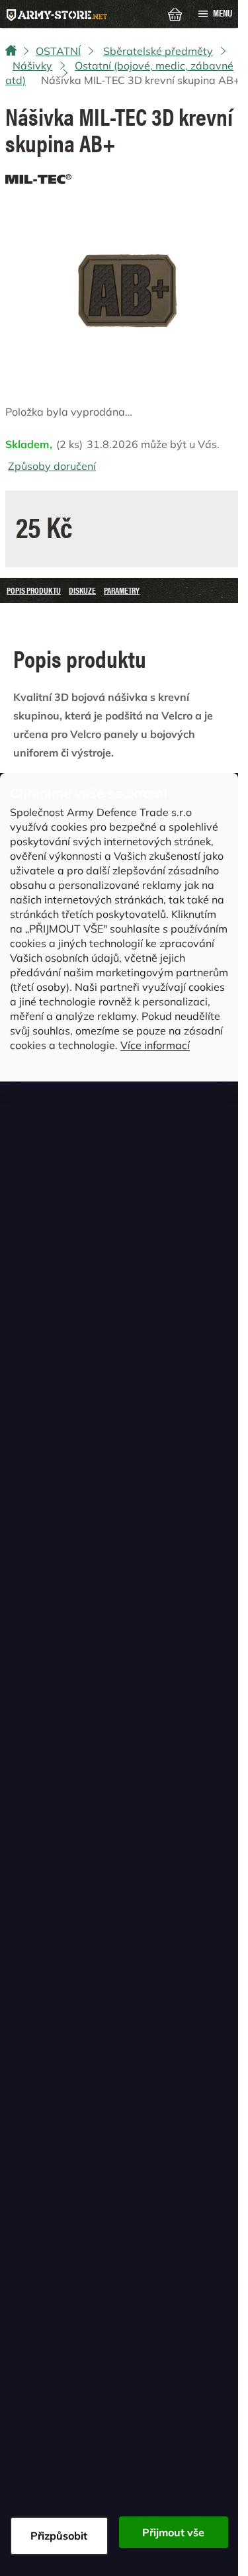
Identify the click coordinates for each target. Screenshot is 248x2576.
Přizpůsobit (59, 2536)
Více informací (155, 1045)
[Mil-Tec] (38, 176)
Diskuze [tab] (82, 590)
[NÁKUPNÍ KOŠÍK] (175, 13)
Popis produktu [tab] (34, 590)
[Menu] (215, 14)
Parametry (122, 590)
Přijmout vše (173, 2532)
